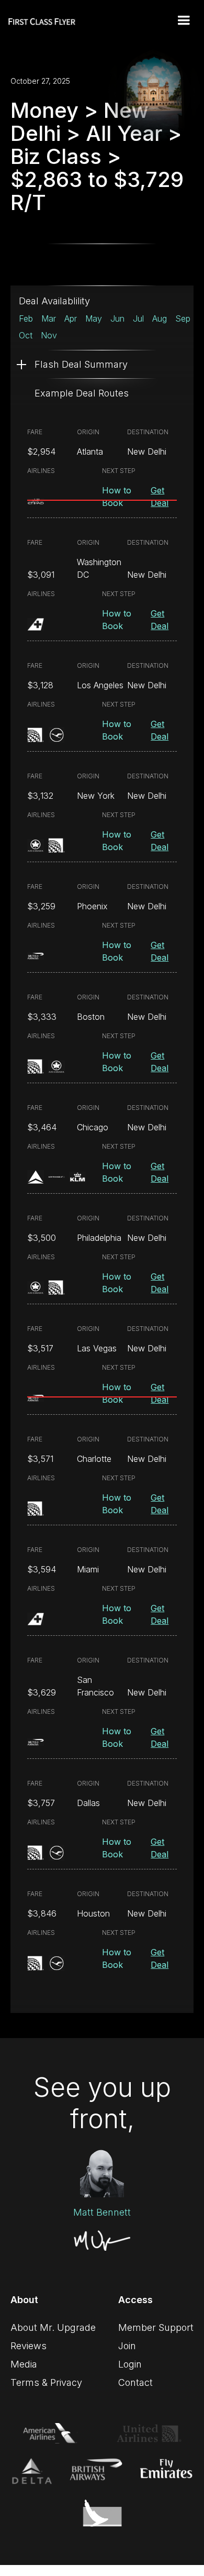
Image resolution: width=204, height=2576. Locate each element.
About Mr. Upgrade (53, 2327)
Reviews (29, 2346)
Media (24, 2364)
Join (127, 2346)
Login (130, 2364)
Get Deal (160, 497)
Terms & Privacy (46, 2382)
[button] (184, 20)
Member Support (156, 2327)
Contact (135, 2382)
